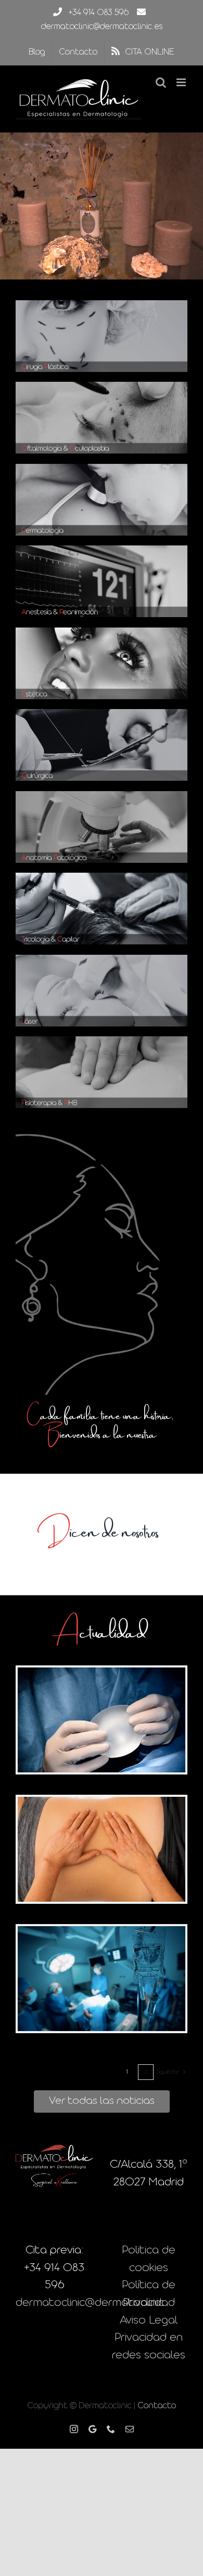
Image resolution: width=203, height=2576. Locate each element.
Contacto (157, 2406)
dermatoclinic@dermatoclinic (90, 2303)
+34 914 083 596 (99, 13)
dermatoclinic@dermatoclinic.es (102, 27)
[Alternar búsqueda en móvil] (161, 82)
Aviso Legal (149, 2321)
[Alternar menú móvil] (182, 82)
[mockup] (102, 306)
